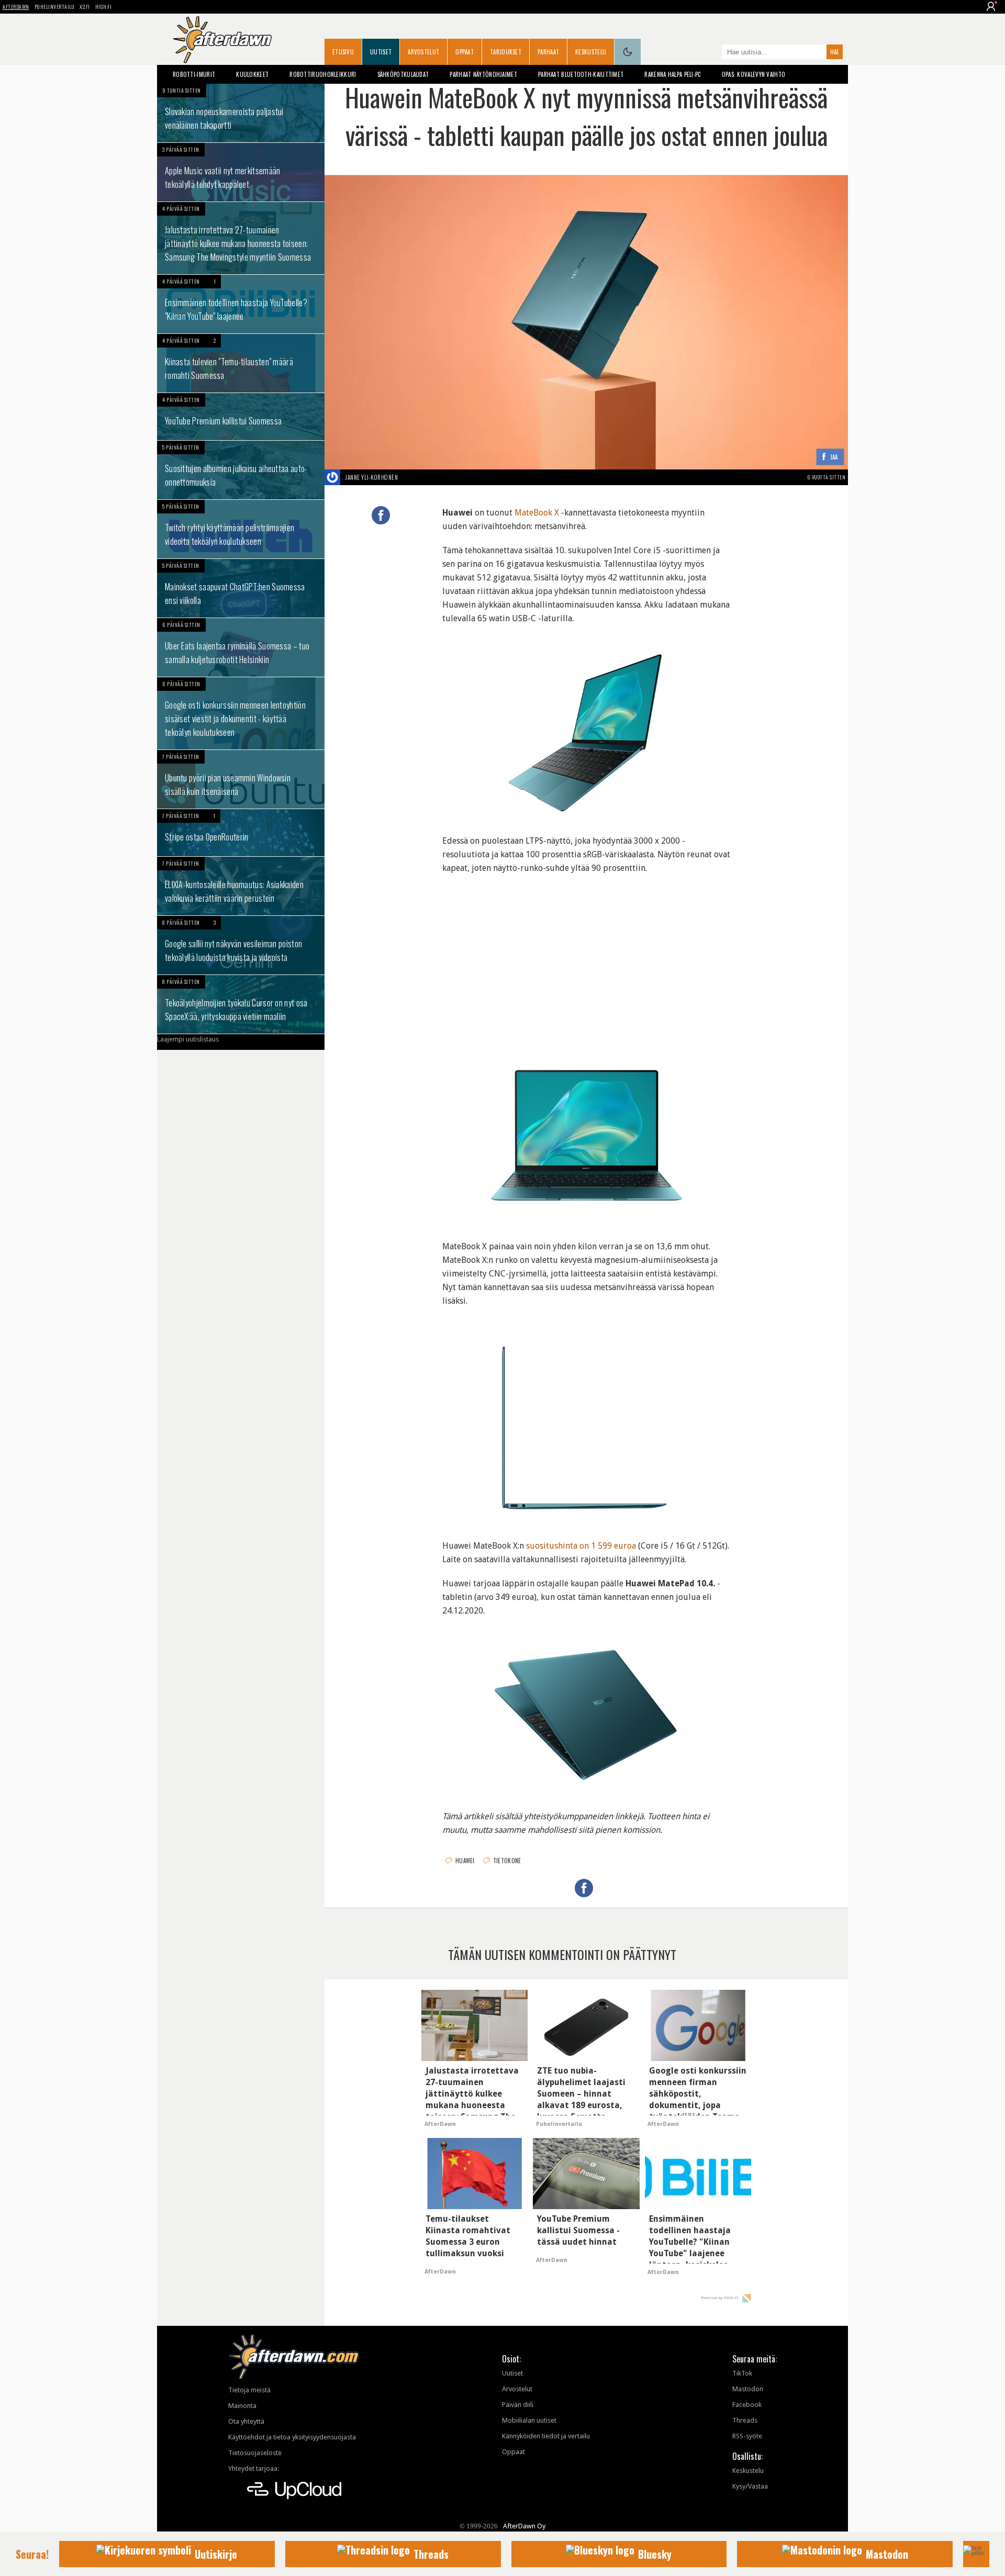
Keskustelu (591, 52)
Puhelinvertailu (55, 7)
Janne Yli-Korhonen (372, 477)
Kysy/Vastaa (750, 2486)
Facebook (747, 2405)
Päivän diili (518, 2405)
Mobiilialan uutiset (529, 2420)
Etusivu (343, 52)
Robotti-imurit (194, 74)
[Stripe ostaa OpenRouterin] (241, 833)
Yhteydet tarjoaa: (254, 2468)
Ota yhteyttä (246, 2421)
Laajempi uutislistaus (188, 1039)
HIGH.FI (104, 7)
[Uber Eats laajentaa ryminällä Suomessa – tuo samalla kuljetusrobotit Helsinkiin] (241, 647)
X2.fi (85, 7)
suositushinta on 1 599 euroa (581, 1546)
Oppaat (465, 52)
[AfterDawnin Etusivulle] (222, 40)
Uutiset (381, 52)
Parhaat (548, 52)
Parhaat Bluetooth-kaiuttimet (581, 74)
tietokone (507, 1861)
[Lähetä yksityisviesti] (410, 477)
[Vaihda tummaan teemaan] (628, 52)
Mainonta (242, 2406)
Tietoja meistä (249, 2390)
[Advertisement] (586, 954)
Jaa (834, 457)
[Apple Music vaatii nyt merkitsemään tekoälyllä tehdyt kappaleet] (241, 172)
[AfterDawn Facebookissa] (711, 53)
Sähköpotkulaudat (403, 74)
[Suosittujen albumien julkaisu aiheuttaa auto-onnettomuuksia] (241, 470)
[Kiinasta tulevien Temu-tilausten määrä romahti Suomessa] (241, 363)
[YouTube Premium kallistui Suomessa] (241, 417)
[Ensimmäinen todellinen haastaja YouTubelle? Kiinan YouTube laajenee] (241, 304)
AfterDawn (16, 7)
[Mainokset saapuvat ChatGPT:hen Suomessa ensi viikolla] (241, 588)
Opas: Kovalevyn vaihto (754, 74)
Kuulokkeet (252, 74)
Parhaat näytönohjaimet (483, 74)
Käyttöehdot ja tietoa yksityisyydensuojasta (292, 2437)
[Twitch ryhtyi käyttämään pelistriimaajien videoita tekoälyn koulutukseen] (241, 529)
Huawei (465, 1861)
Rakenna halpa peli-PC (672, 74)
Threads (745, 2420)
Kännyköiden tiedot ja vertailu (546, 2436)
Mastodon (748, 2389)
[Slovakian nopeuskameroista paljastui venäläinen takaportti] (241, 113)
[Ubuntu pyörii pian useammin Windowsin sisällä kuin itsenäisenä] (241, 779)
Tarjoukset (506, 52)
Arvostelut (423, 52)
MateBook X (537, 513)
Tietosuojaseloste (255, 2453)
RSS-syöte (747, 2436)
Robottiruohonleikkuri (323, 74)
